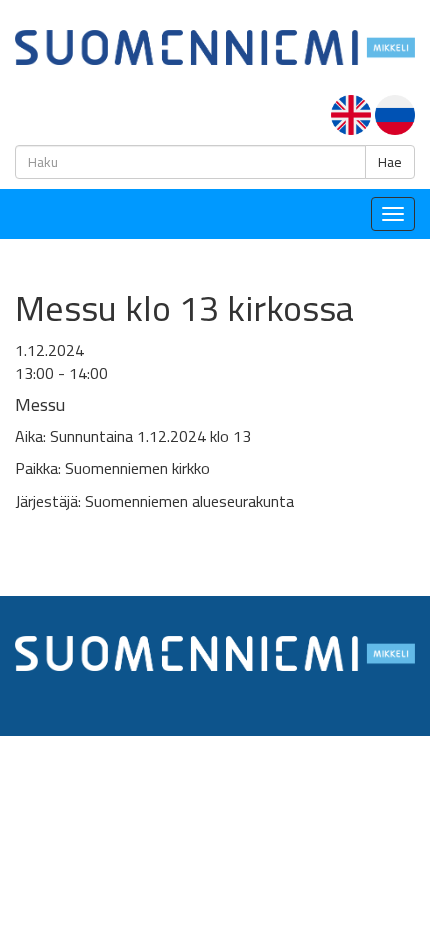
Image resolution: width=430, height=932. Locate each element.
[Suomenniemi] (215, 46)
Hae (390, 162)
